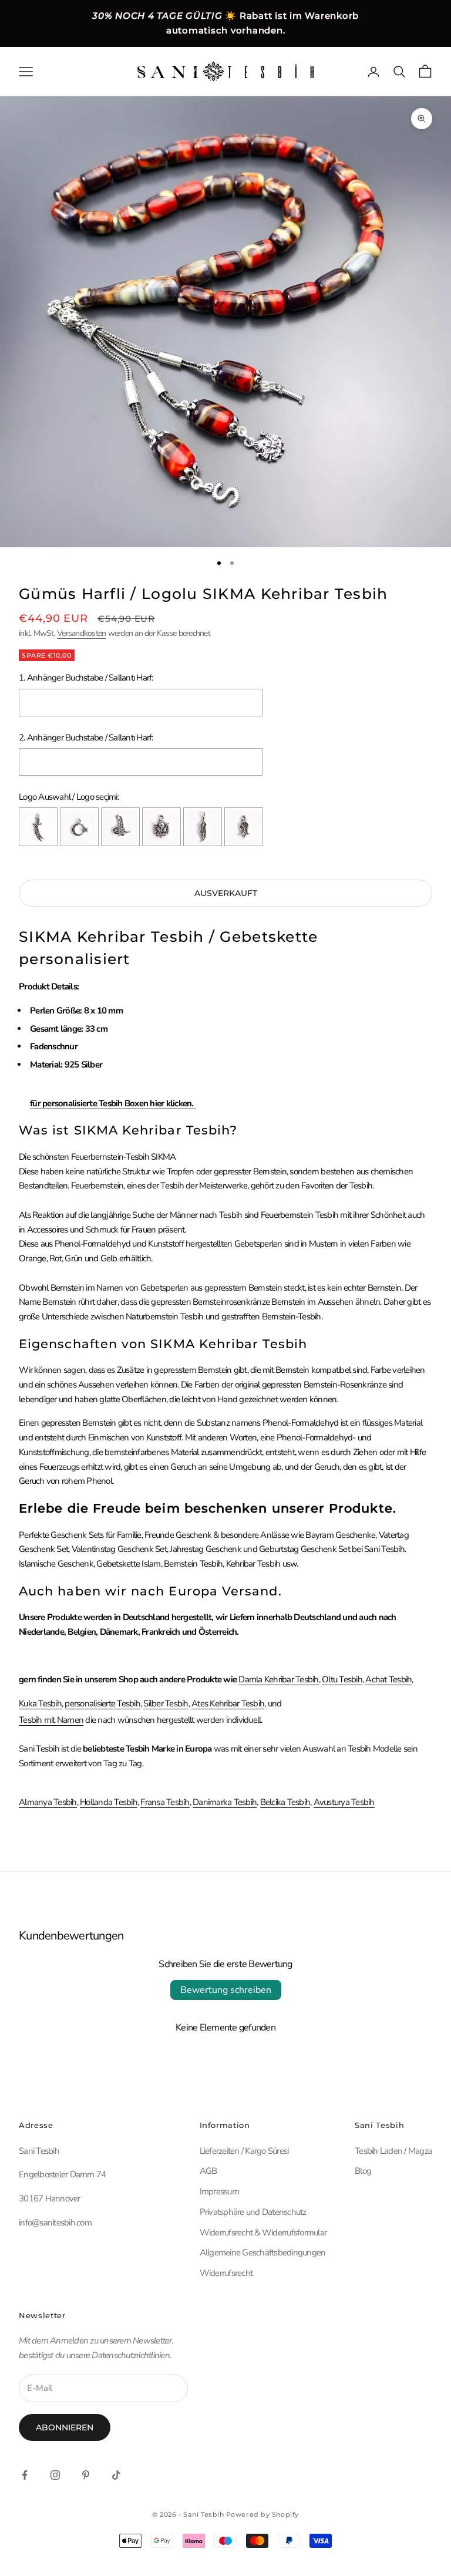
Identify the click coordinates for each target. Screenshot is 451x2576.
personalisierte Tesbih (102, 1703)
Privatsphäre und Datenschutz (253, 2212)
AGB (208, 2171)
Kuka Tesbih (40, 1703)
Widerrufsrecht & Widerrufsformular (263, 2232)
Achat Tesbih (388, 1679)
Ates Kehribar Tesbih (228, 1703)
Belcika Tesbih (285, 1802)
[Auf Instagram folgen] (55, 2475)
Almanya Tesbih (48, 1802)
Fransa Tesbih (165, 1802)
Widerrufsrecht (226, 2273)
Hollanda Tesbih (109, 1802)
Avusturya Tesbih (344, 1802)
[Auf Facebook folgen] (25, 2475)
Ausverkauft (226, 893)
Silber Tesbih (166, 1703)
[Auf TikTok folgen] (116, 2475)
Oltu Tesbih (342, 1679)
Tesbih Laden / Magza (393, 2151)
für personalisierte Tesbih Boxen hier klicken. (113, 1103)
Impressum (219, 2191)
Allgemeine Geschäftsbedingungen (263, 2252)
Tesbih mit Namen (51, 1720)
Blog (363, 2171)
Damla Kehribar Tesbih (278, 1679)
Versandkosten (81, 633)
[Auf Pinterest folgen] (86, 2475)
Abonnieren (65, 2427)
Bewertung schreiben (226, 1990)
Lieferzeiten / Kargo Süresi (244, 2151)
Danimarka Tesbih (225, 1802)
